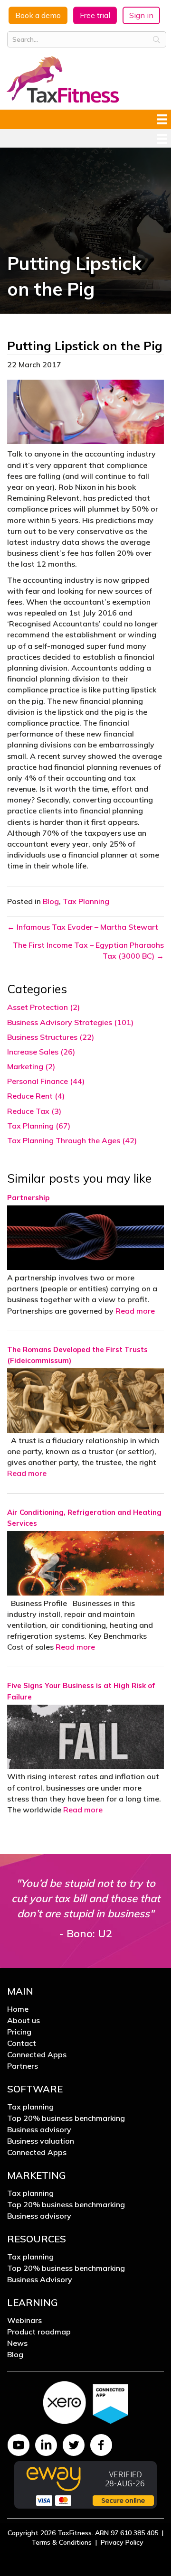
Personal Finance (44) (46, 1081)
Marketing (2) (31, 1066)
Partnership (28, 1198)
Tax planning (30, 2107)
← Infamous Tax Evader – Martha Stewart (83, 927)
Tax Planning (86, 901)
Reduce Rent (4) (36, 1096)
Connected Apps (37, 2055)
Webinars (24, 2321)
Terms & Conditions (62, 2542)
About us (24, 2021)
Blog (51, 901)
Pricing (19, 2032)
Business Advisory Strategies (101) (70, 1022)
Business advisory (39, 2130)
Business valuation (41, 2141)
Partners (23, 2066)
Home (18, 2009)
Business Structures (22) (51, 1037)
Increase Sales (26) (41, 1052)
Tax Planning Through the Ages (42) (72, 1140)
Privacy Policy (122, 2542)
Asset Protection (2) (43, 1007)
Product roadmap (39, 2332)
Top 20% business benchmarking (66, 2119)
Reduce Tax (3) (34, 1111)
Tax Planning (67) (39, 1126)
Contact (22, 2044)
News (17, 2343)
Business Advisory (40, 2280)
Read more (135, 1311)
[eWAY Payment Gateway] (85, 2484)
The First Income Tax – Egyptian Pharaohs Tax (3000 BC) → (88, 950)
